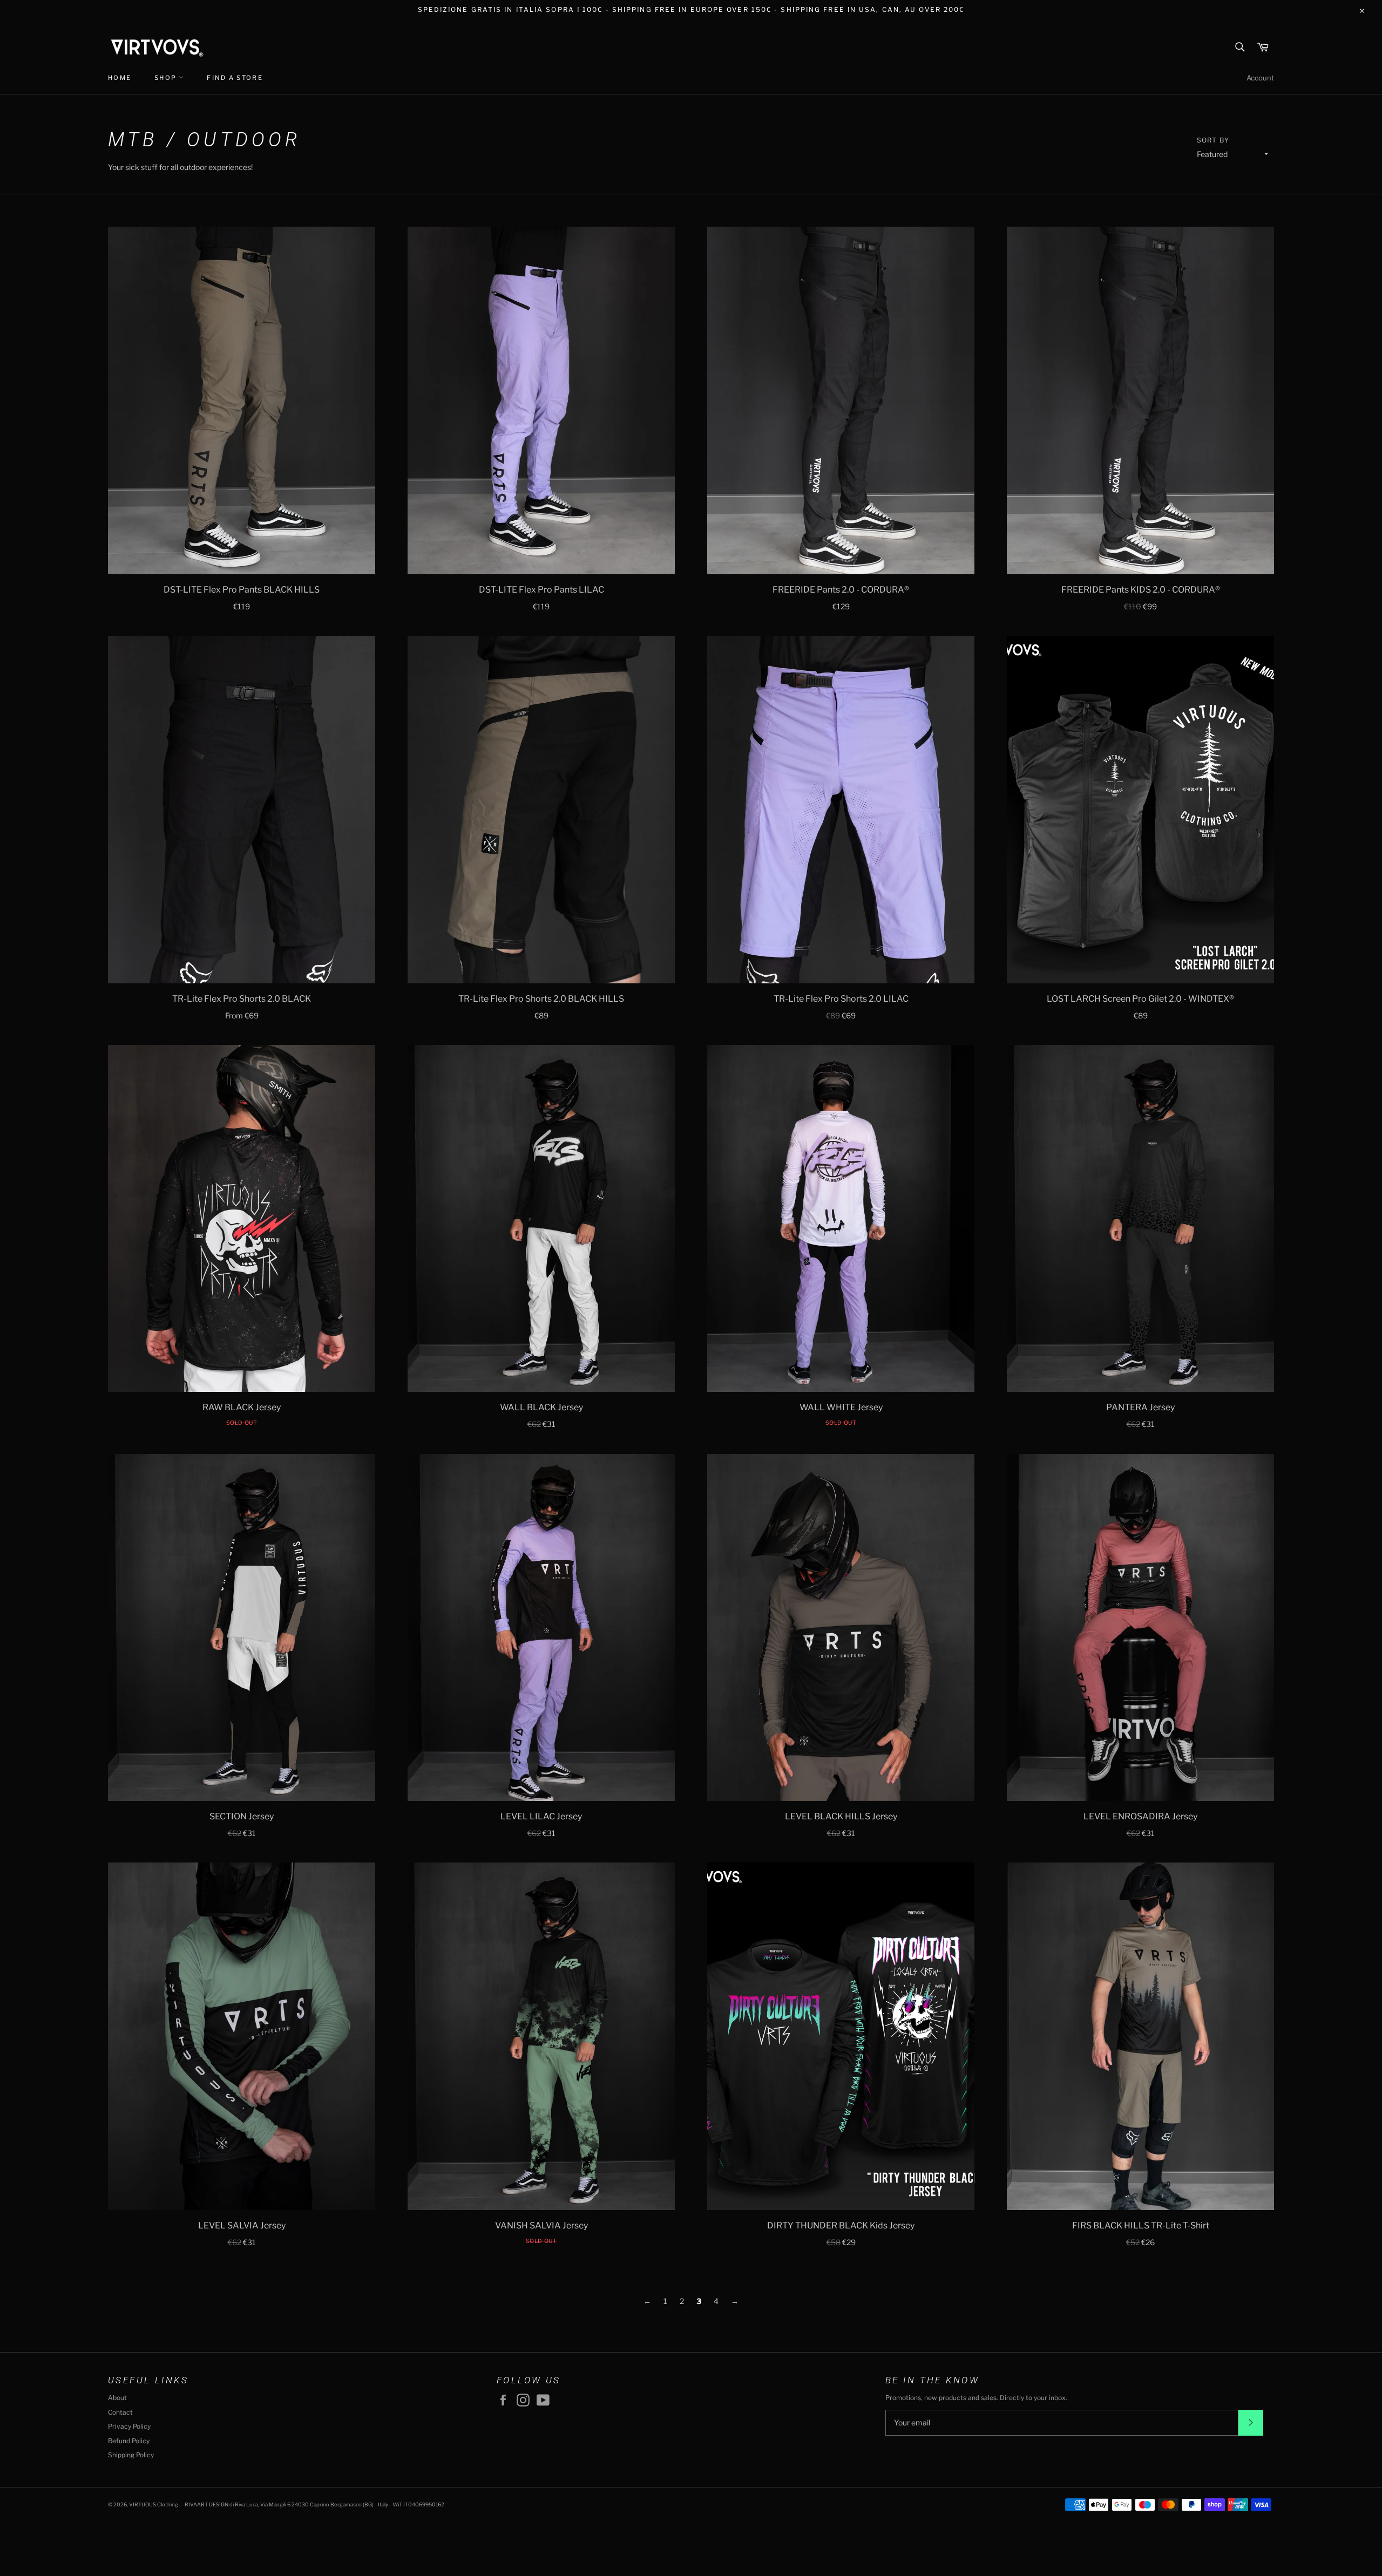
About (117, 2398)
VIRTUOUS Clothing (154, 2504)
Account (1260, 78)
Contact (120, 2412)
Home (120, 78)
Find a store (235, 78)
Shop (167, 78)
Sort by (1213, 140)
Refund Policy (129, 2441)
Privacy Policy (129, 2426)
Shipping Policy (131, 2455)
